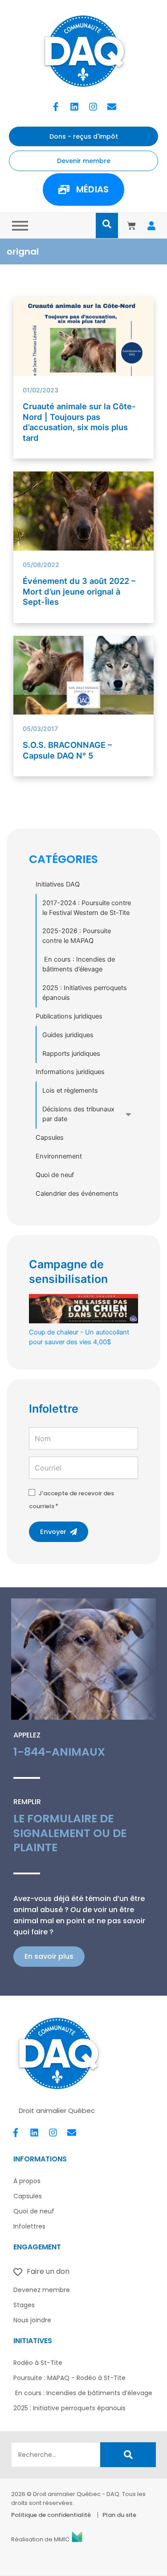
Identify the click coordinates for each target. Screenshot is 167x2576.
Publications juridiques (69, 1016)
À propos (27, 2181)
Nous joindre (32, 2320)
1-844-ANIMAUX (59, 1752)
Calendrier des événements (77, 1194)
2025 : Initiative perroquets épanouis (69, 2408)
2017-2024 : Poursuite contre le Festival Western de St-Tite (87, 908)
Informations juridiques (70, 1072)
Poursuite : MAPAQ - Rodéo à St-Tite (69, 2378)
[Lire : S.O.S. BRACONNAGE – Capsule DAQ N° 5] (84, 695)
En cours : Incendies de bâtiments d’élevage (79, 964)
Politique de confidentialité (51, 2515)
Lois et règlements (70, 1090)
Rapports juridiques (71, 1054)
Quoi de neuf (55, 1175)
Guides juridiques (68, 1035)
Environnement (59, 1156)
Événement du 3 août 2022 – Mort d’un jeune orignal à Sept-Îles (79, 591)
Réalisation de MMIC (40, 2539)
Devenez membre (42, 2290)
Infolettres (29, 2226)
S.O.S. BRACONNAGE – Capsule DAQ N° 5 (67, 750)
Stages (24, 2305)
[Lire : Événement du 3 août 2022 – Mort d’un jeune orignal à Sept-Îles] (84, 517)
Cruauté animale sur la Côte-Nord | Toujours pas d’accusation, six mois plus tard (79, 422)
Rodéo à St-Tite (38, 2363)
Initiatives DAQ (58, 884)
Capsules (50, 1138)
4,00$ (79, 1337)
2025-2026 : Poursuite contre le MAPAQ (77, 936)
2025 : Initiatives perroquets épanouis (85, 993)
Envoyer (53, 1532)
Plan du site (119, 2515)
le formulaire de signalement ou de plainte (70, 1833)
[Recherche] (128, 2455)
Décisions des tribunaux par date (78, 1114)
